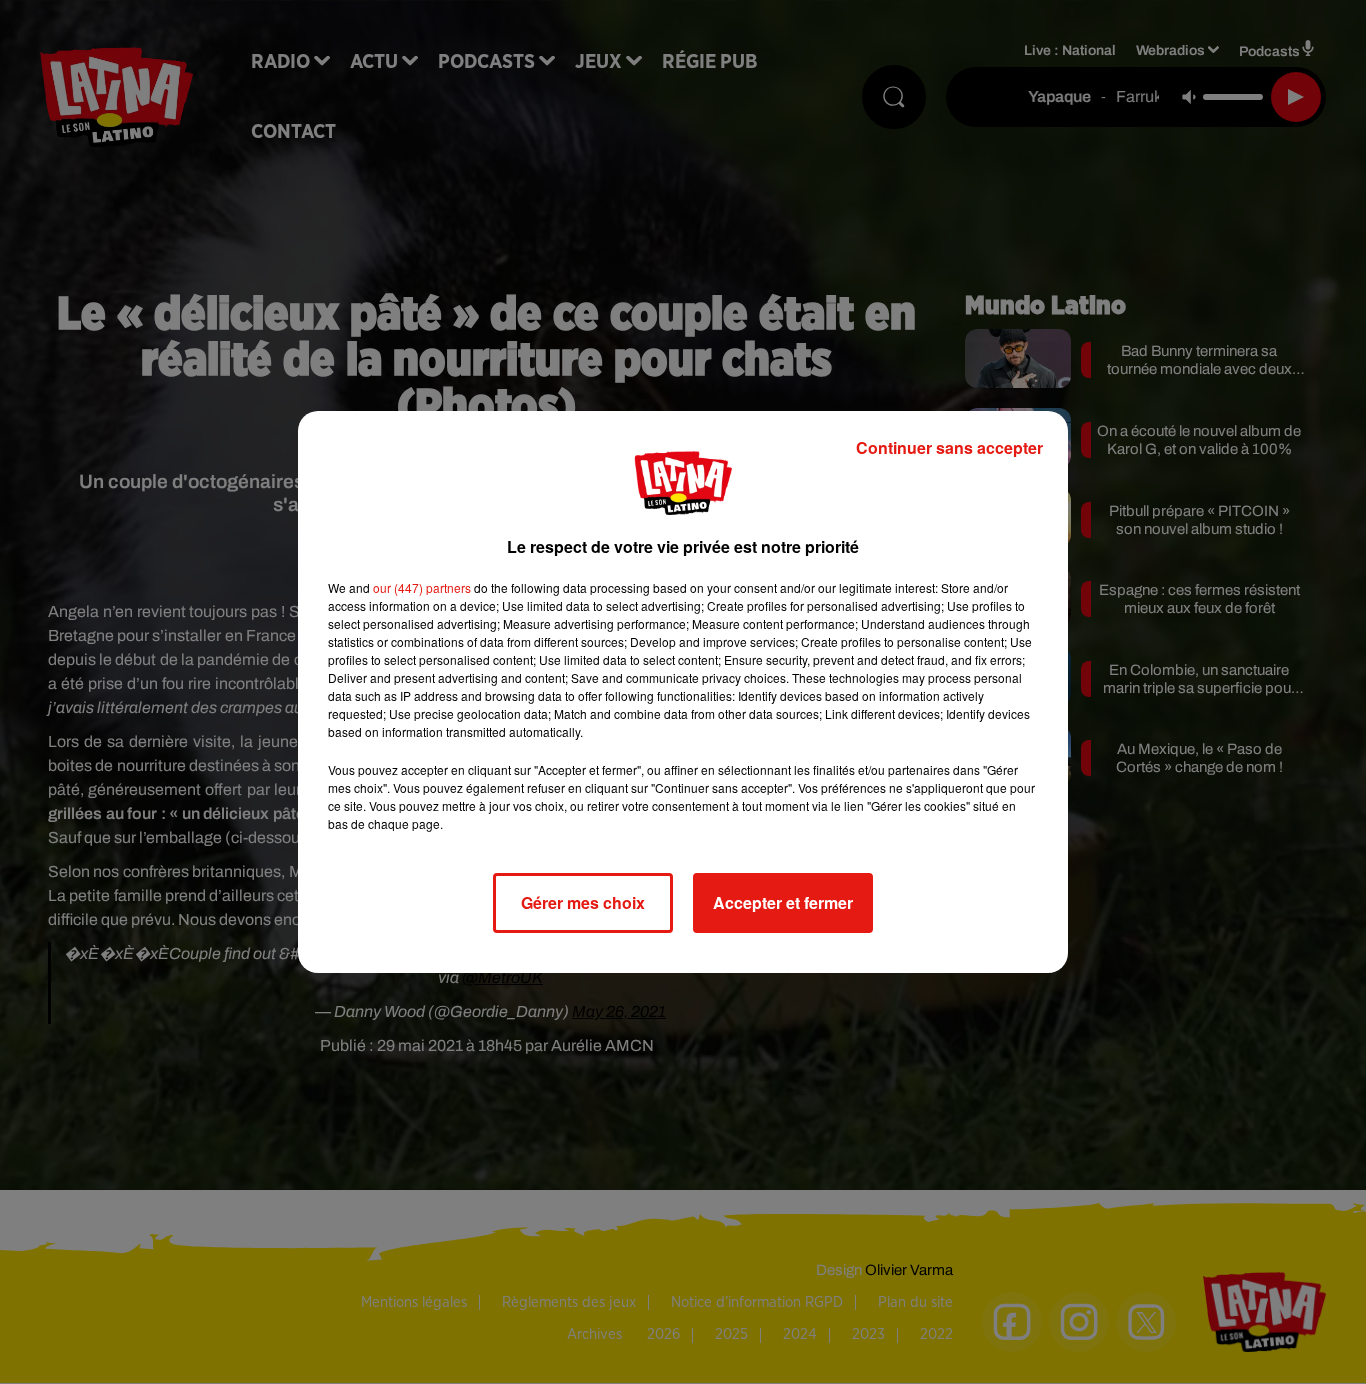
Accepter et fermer (783, 902)
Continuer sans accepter (949, 447)
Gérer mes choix (583, 902)
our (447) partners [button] (422, 587)
